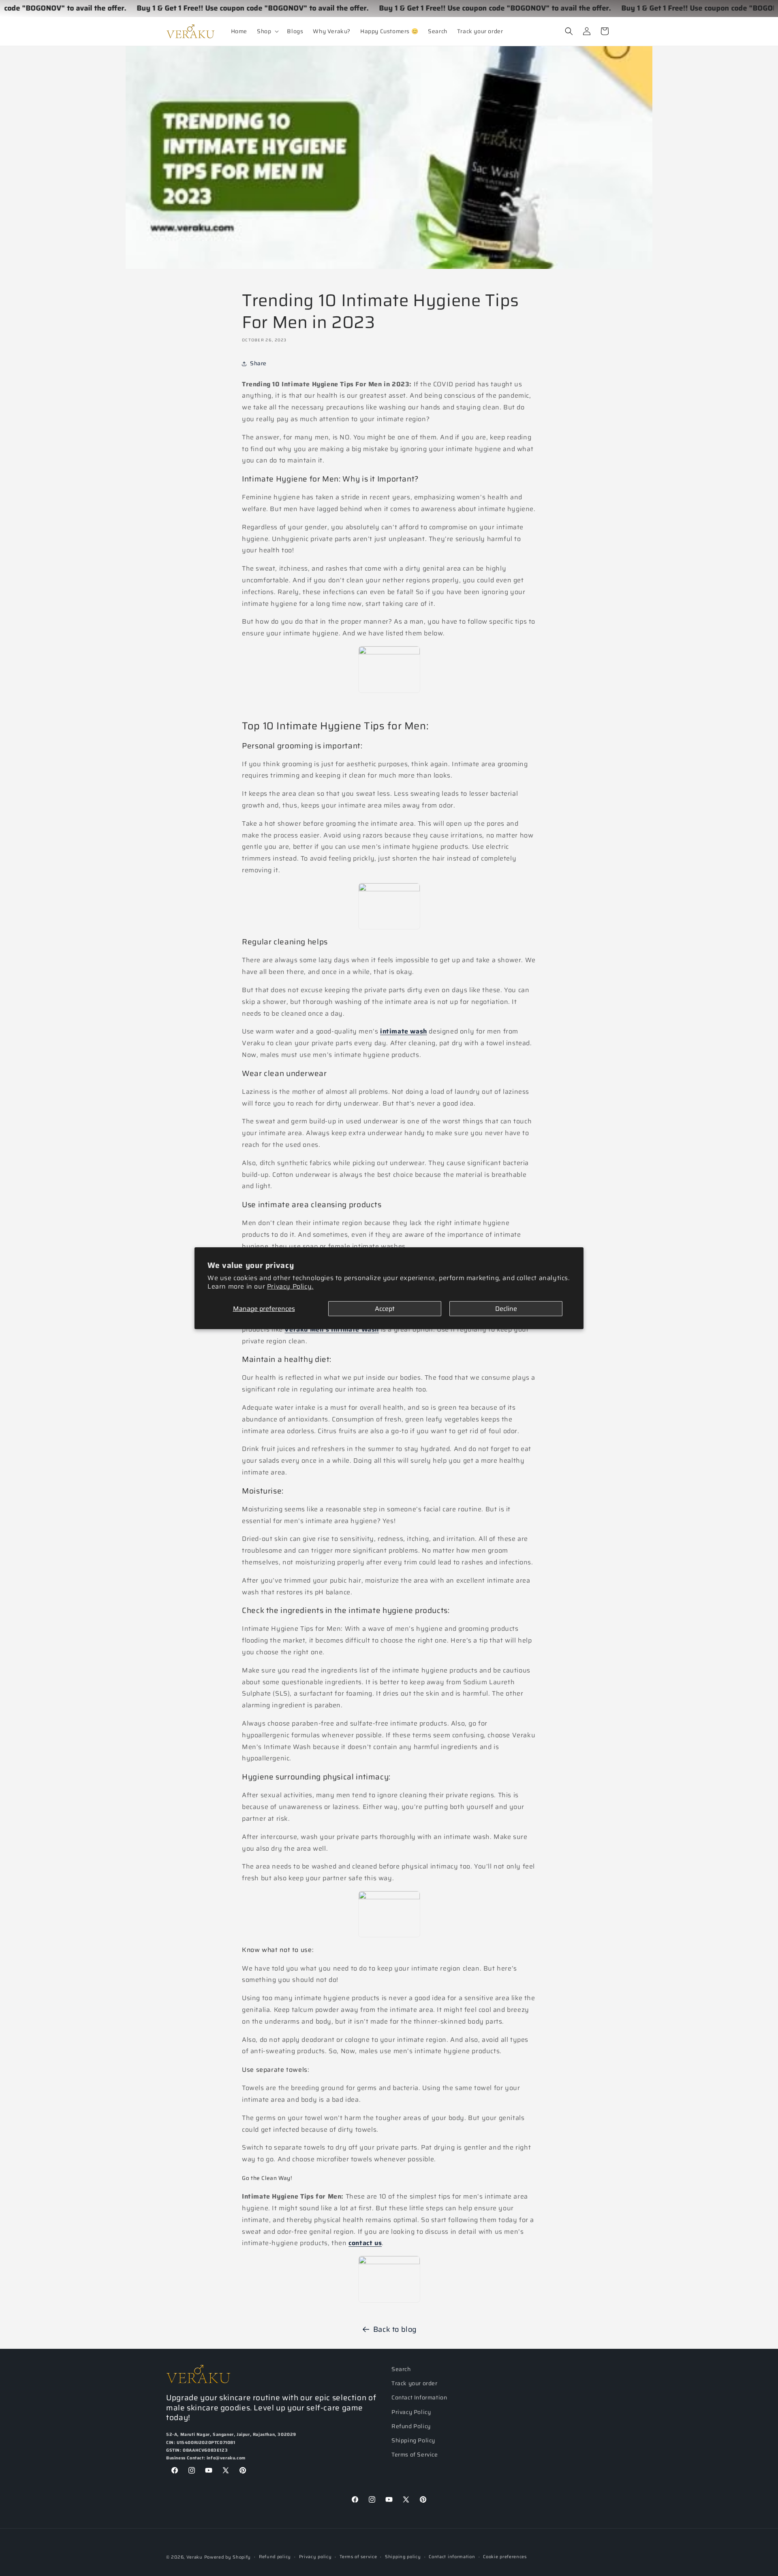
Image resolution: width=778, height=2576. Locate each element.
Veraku (194, 2557)
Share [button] (258, 363)
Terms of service (358, 2557)
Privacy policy (315, 2557)
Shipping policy (403, 2557)
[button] (267, 31)
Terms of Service (415, 2455)
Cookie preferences (505, 2557)
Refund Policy (411, 2426)
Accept (385, 1308)
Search (401, 2369)
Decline (506, 1308)
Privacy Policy (411, 2412)
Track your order (415, 2383)
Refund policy (275, 2557)
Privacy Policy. (290, 1286)
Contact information (452, 2557)
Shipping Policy (413, 2440)
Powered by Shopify (228, 2557)
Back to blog (395, 2329)
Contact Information (419, 2397)
